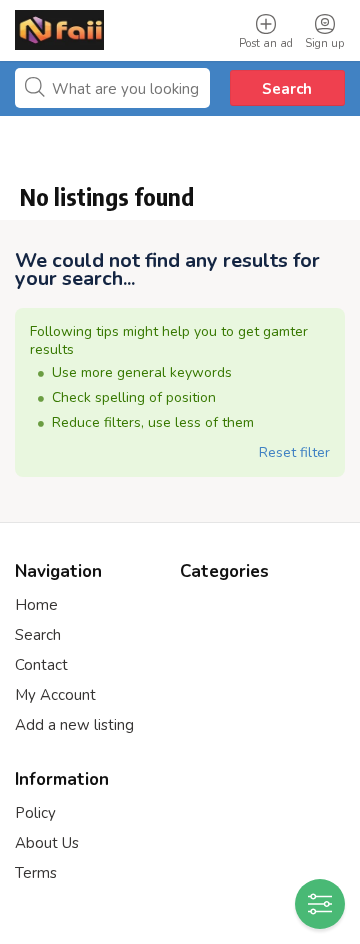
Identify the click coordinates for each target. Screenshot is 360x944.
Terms (36, 873)
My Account (55, 695)
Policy (35, 813)
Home (36, 605)
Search (287, 89)
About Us (47, 843)
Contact (41, 665)
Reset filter (294, 452)
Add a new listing (74, 725)
